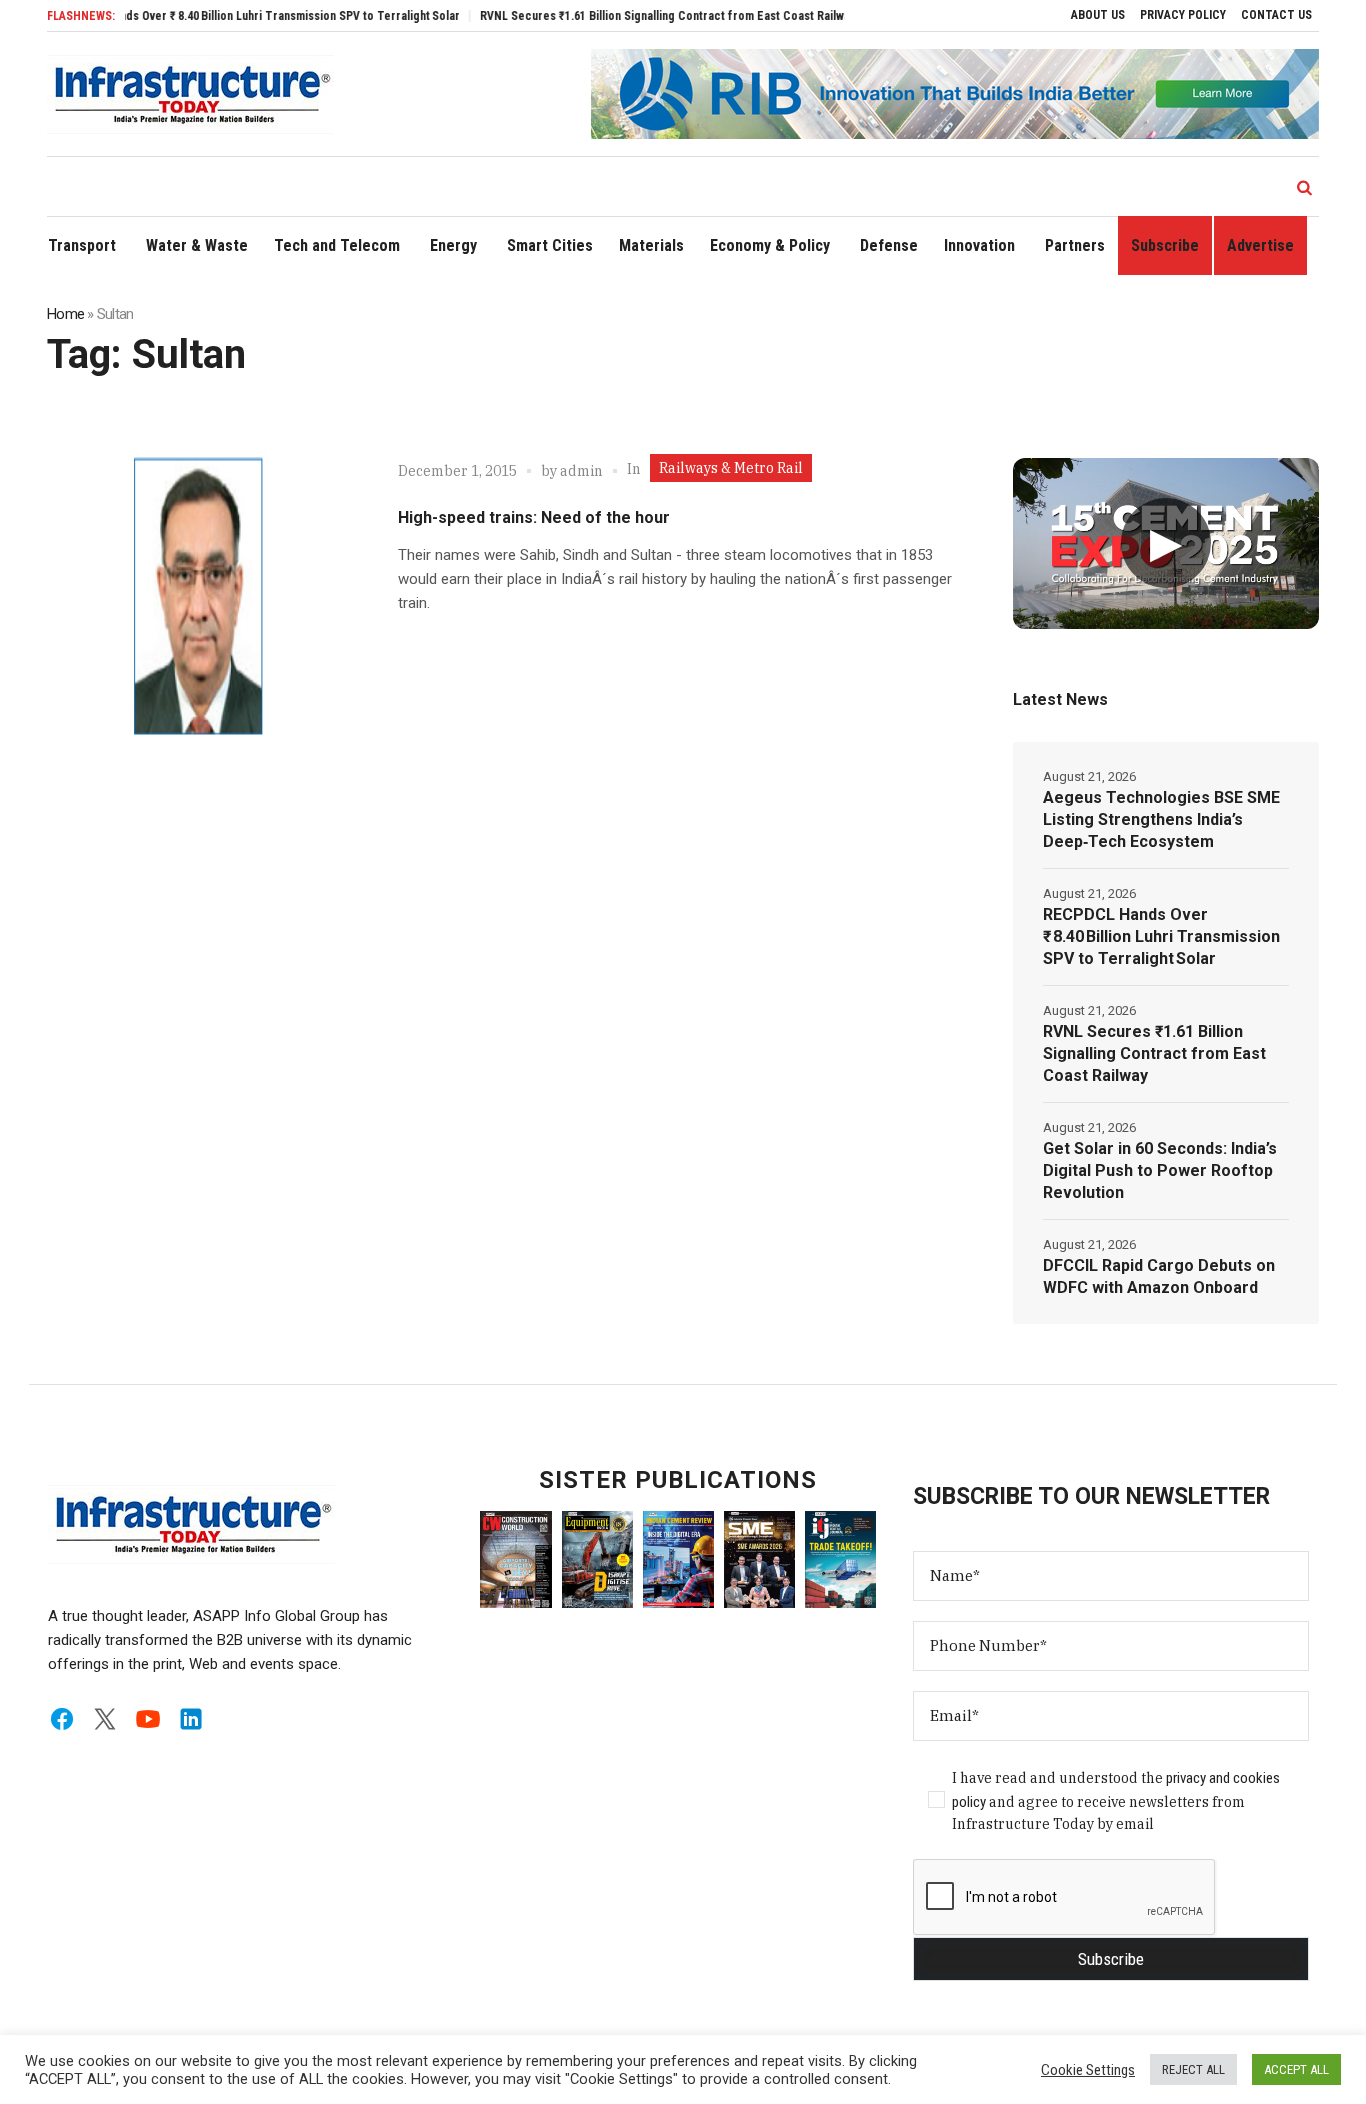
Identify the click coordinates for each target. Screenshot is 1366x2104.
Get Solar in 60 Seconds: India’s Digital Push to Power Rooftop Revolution (1160, 1170)
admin (581, 471)
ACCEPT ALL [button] (1296, 2069)
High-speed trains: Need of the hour (534, 517)
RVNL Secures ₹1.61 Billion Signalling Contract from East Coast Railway (630, 16)
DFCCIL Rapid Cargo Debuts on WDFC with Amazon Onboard (1159, 1276)
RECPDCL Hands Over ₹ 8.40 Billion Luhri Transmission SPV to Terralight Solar (219, 16)
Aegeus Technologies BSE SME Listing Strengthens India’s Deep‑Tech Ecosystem (1161, 819)
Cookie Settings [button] (1088, 2070)
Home (65, 314)
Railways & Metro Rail (731, 468)
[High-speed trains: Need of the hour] (202, 593)
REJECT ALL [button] (1193, 2069)
